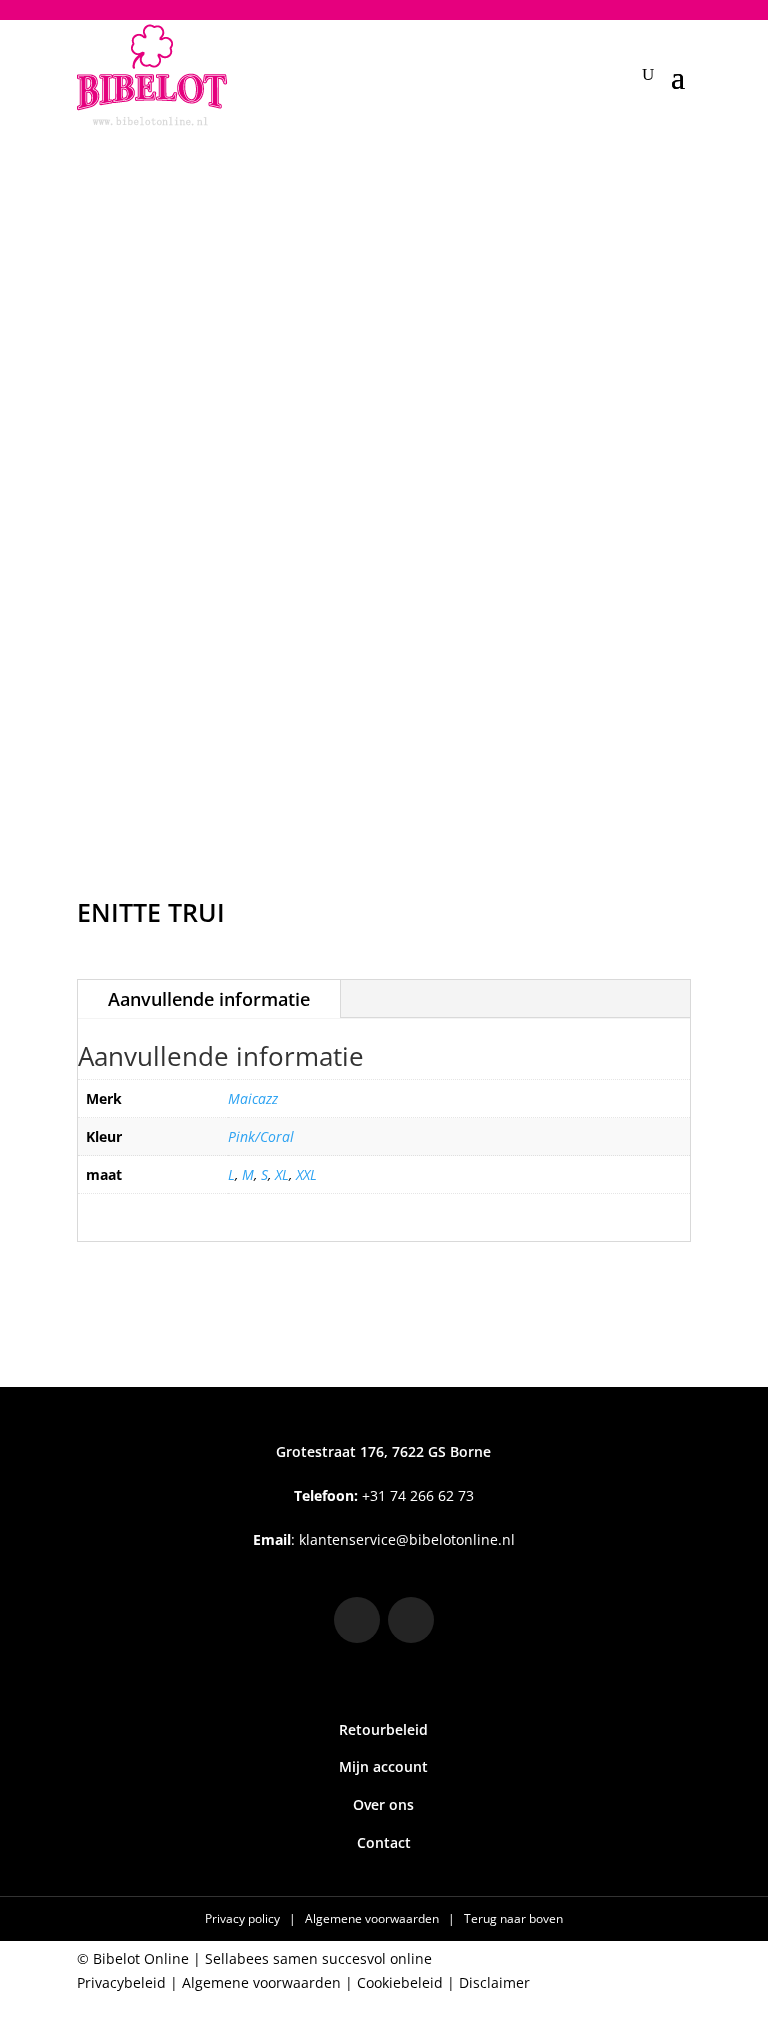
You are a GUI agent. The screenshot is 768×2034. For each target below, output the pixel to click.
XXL (306, 1174)
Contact (384, 1842)
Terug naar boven (513, 1918)
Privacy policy (244, 1918)
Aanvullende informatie (209, 999)
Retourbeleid (383, 1729)
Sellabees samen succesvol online (318, 1958)
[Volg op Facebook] (411, 1620)
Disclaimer (494, 1982)
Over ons (383, 1804)
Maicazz (253, 1098)
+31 (384, 1495)
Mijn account (383, 1766)
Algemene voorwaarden (373, 1918)
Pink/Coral (261, 1136)
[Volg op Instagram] (357, 1620)
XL (282, 1174)
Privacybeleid (121, 1982)
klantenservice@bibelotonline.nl (407, 1539)
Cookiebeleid (400, 1982)
